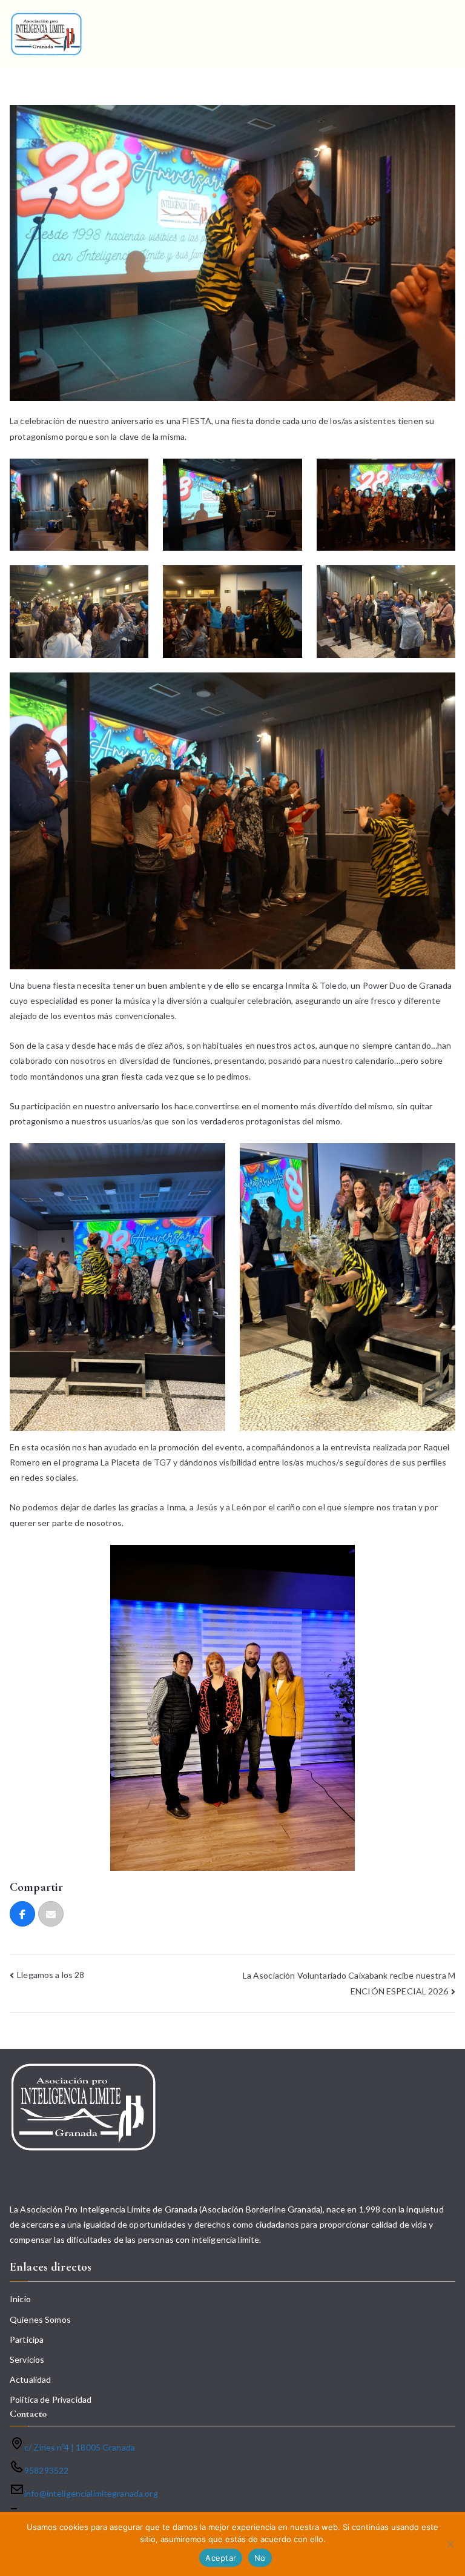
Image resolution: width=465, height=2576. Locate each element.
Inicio (20, 2299)
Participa (27, 2339)
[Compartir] (22, 1914)
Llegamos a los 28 (51, 1975)
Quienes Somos (40, 2319)
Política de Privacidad (51, 2399)
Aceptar (221, 2558)
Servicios (27, 2359)
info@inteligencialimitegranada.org (91, 2493)
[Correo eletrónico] (51, 1914)
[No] (450, 2544)
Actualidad (30, 2379)
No (260, 2558)
